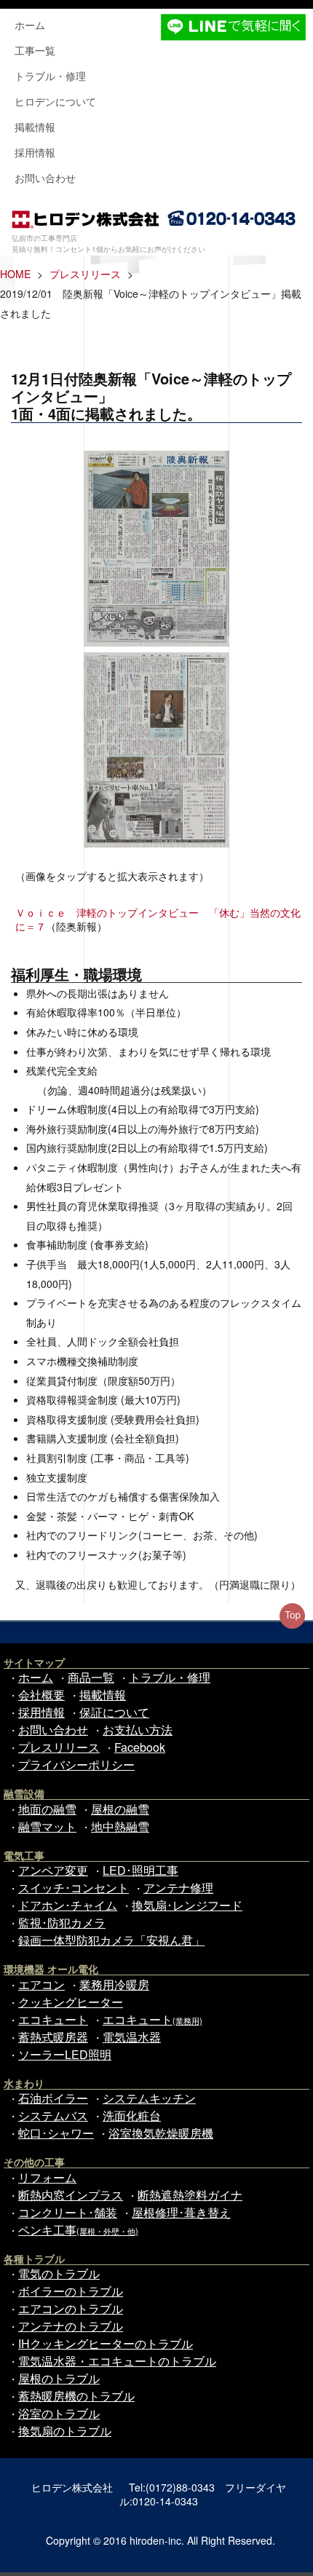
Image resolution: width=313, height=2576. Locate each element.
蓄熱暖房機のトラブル (76, 2396)
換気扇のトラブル (65, 2431)
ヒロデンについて (55, 101)
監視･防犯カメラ (62, 1923)
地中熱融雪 (120, 1826)
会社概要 (41, 1695)
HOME (15, 274)
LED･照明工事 (140, 1870)
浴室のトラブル (59, 2413)
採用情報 (35, 152)
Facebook (140, 1747)
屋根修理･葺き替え (181, 2212)
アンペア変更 (53, 1870)
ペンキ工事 (78, 2230)
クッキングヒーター (71, 2002)
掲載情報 (35, 127)
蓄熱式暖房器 (53, 2037)
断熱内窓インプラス (71, 2195)
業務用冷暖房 (114, 1984)
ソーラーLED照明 (65, 2054)
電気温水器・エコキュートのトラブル (117, 2361)
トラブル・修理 (50, 76)
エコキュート (53, 2019)
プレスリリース (85, 274)
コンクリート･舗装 (68, 2212)
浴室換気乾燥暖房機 (161, 2133)
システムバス (53, 2115)
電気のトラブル (59, 2273)
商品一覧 (91, 1677)
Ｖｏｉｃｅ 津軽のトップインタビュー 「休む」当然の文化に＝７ (158, 919)
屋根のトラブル (59, 2378)
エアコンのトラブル (71, 2308)
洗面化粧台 (132, 2115)
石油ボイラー (53, 2098)
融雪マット (47, 1826)
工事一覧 (35, 50)
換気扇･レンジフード (187, 1905)
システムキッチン (149, 2098)
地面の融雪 (47, 1809)
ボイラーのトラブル (71, 2291)
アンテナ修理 (178, 1888)
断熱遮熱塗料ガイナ (190, 2195)
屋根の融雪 (120, 1809)
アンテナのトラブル (71, 2326)
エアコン (41, 1984)
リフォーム (47, 2177)
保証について (114, 1712)
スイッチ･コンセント (74, 1888)
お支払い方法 (138, 1730)
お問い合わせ (45, 178)
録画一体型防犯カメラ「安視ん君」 (111, 1940)
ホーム (30, 25)
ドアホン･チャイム (68, 1905)
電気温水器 (132, 2037)
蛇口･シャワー (56, 2133)
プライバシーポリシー (76, 1765)
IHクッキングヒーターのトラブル (106, 2343)
